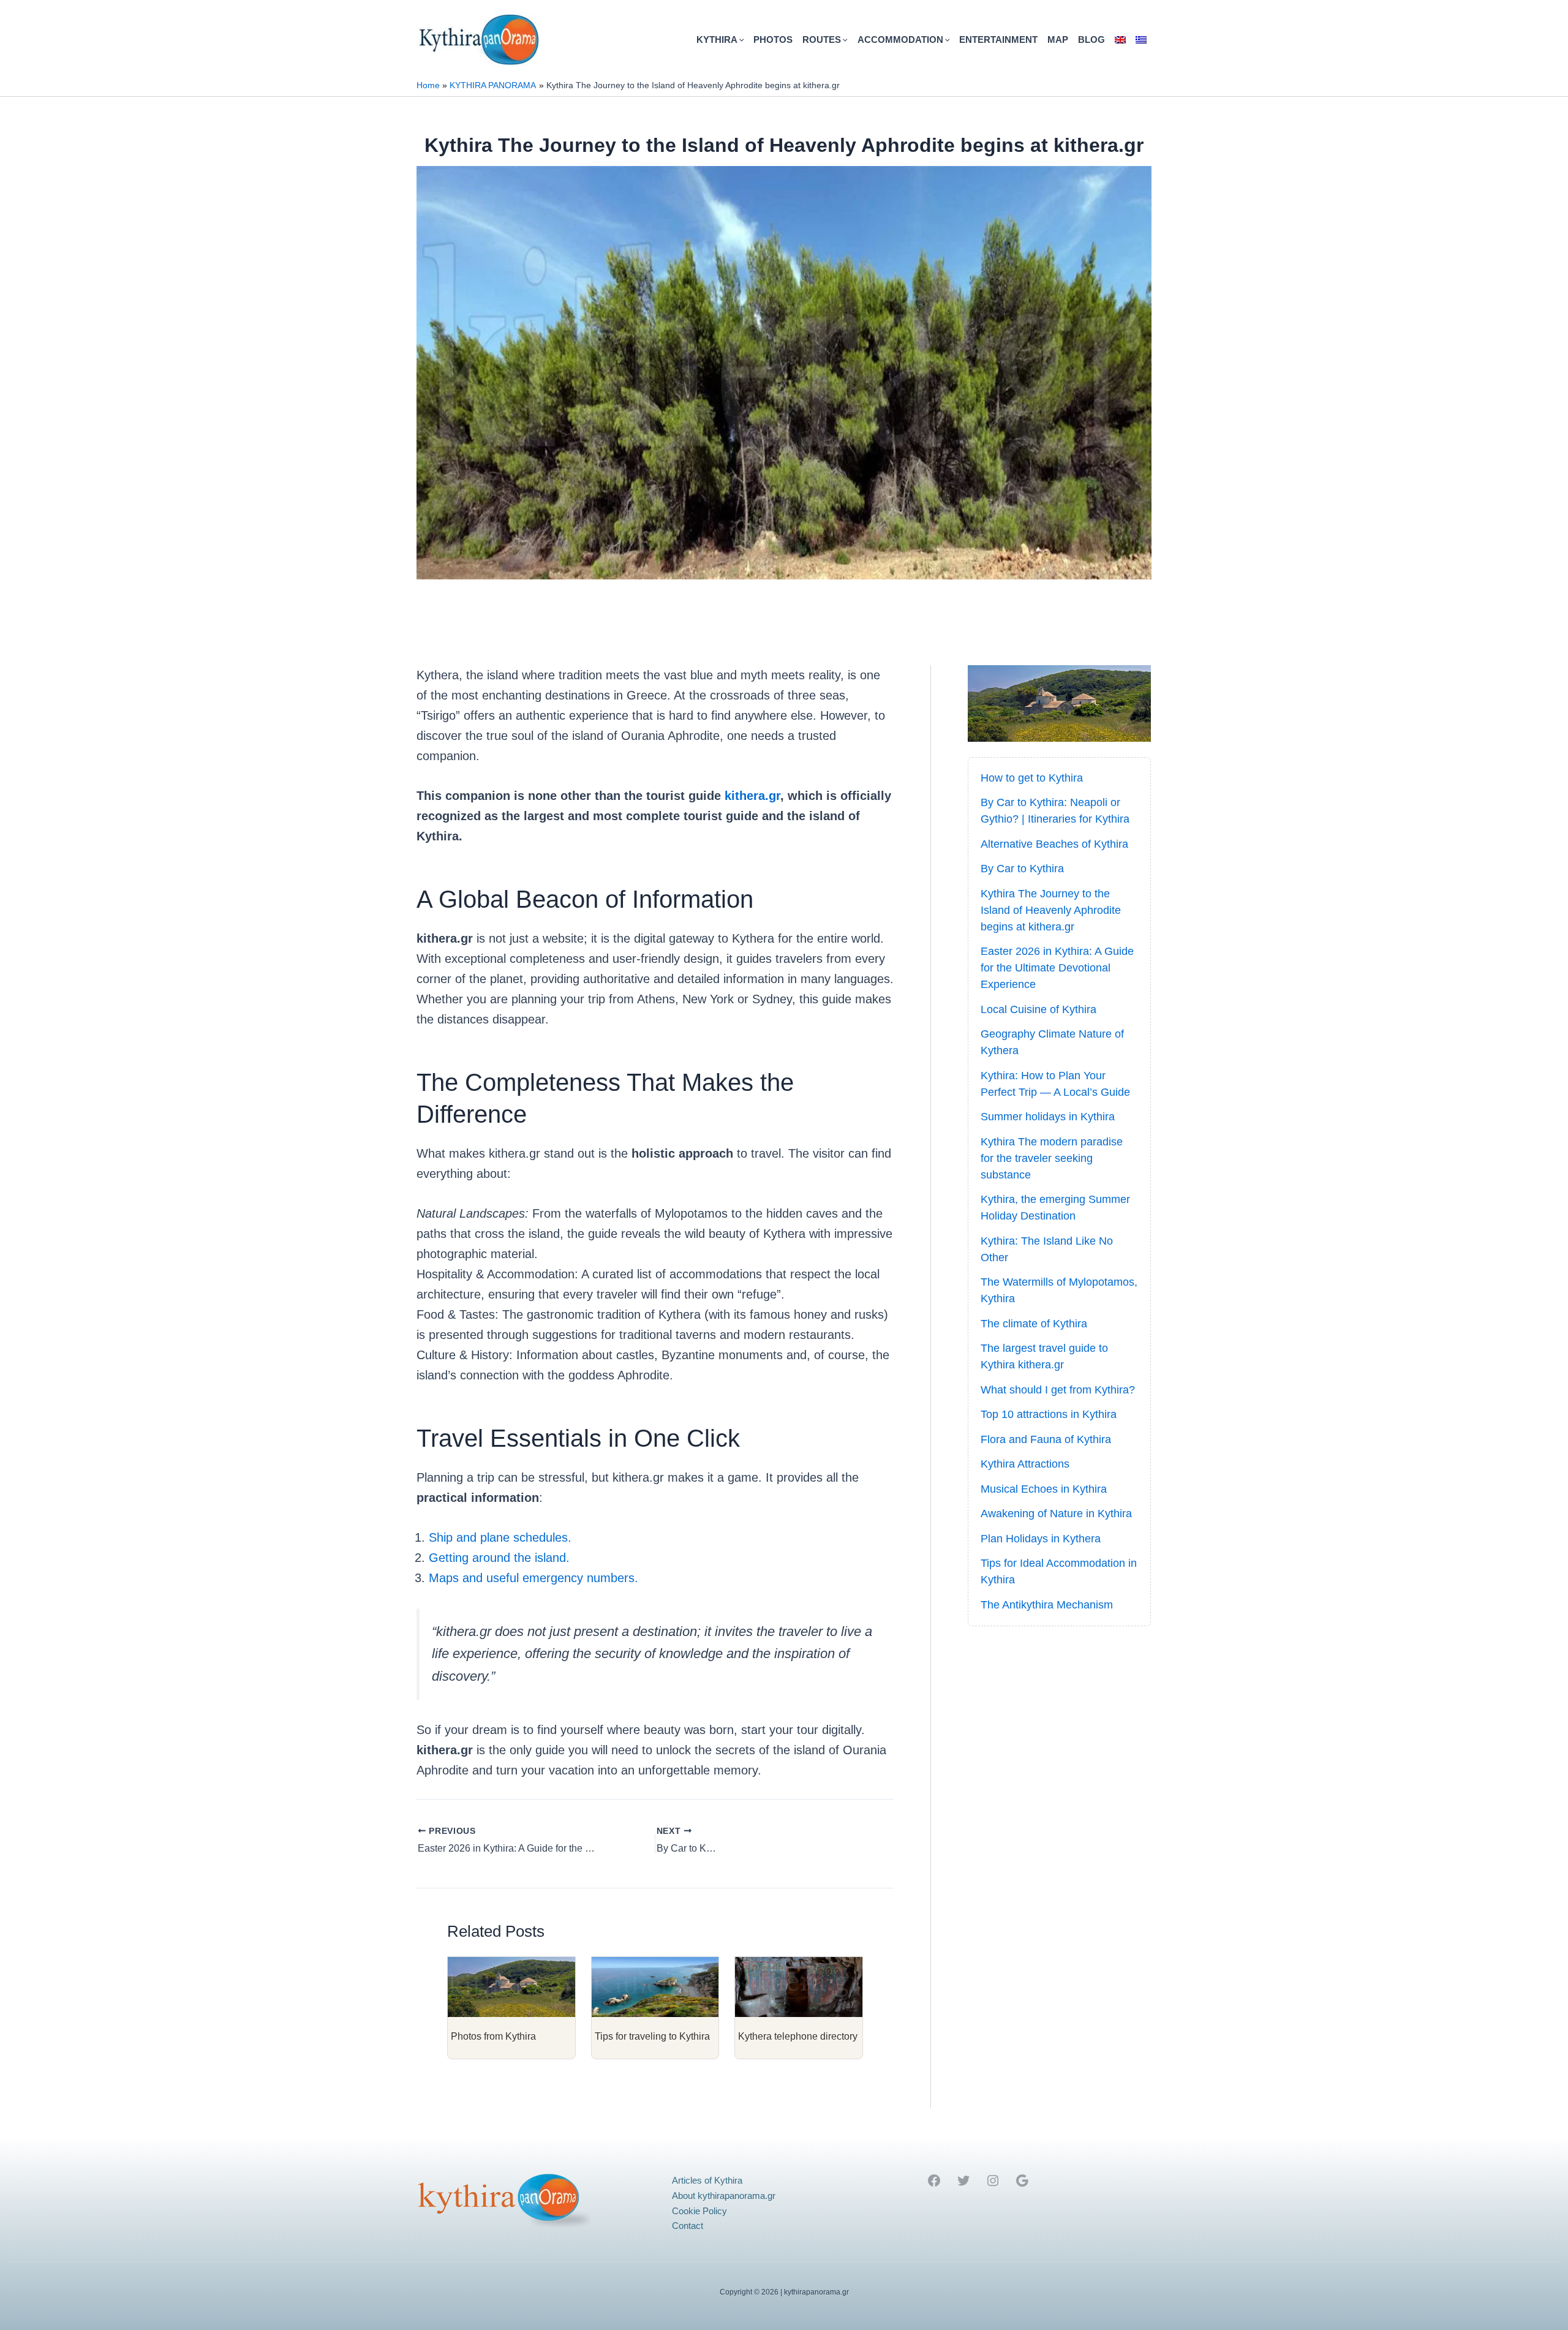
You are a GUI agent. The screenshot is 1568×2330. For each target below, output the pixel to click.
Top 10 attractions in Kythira (1049, 1414)
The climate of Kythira (1034, 1324)
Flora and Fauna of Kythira (1046, 1439)
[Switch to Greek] (1141, 40)
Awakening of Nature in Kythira (1056, 1514)
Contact (688, 2226)
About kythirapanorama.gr (724, 2196)
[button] (741, 40)
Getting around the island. (499, 1558)
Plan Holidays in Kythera (1041, 1539)
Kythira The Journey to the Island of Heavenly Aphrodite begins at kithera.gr (1051, 910)
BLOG (1091, 40)
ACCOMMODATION (900, 40)
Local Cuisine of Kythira (1038, 1009)
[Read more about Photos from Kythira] (511, 1986)
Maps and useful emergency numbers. (533, 1578)
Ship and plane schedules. (500, 1537)
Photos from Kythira (493, 2036)
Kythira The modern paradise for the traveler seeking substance (1052, 1158)
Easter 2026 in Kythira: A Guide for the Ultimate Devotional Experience (1057, 968)
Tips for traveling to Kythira (652, 2036)
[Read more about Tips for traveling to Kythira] (655, 1986)
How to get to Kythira (1032, 778)
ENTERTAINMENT (998, 40)
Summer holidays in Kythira (1048, 1117)
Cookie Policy (699, 2211)
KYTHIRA (717, 40)
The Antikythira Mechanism (1047, 1605)
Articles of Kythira (707, 2180)
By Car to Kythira (1022, 869)
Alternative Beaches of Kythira (1054, 844)
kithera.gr (752, 796)
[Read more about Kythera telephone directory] (799, 1986)
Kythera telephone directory (798, 2036)
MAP (1058, 40)
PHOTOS (773, 40)
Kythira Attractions (1025, 1464)
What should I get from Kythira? (1058, 1390)
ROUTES (822, 40)
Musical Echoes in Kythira (1044, 1489)
